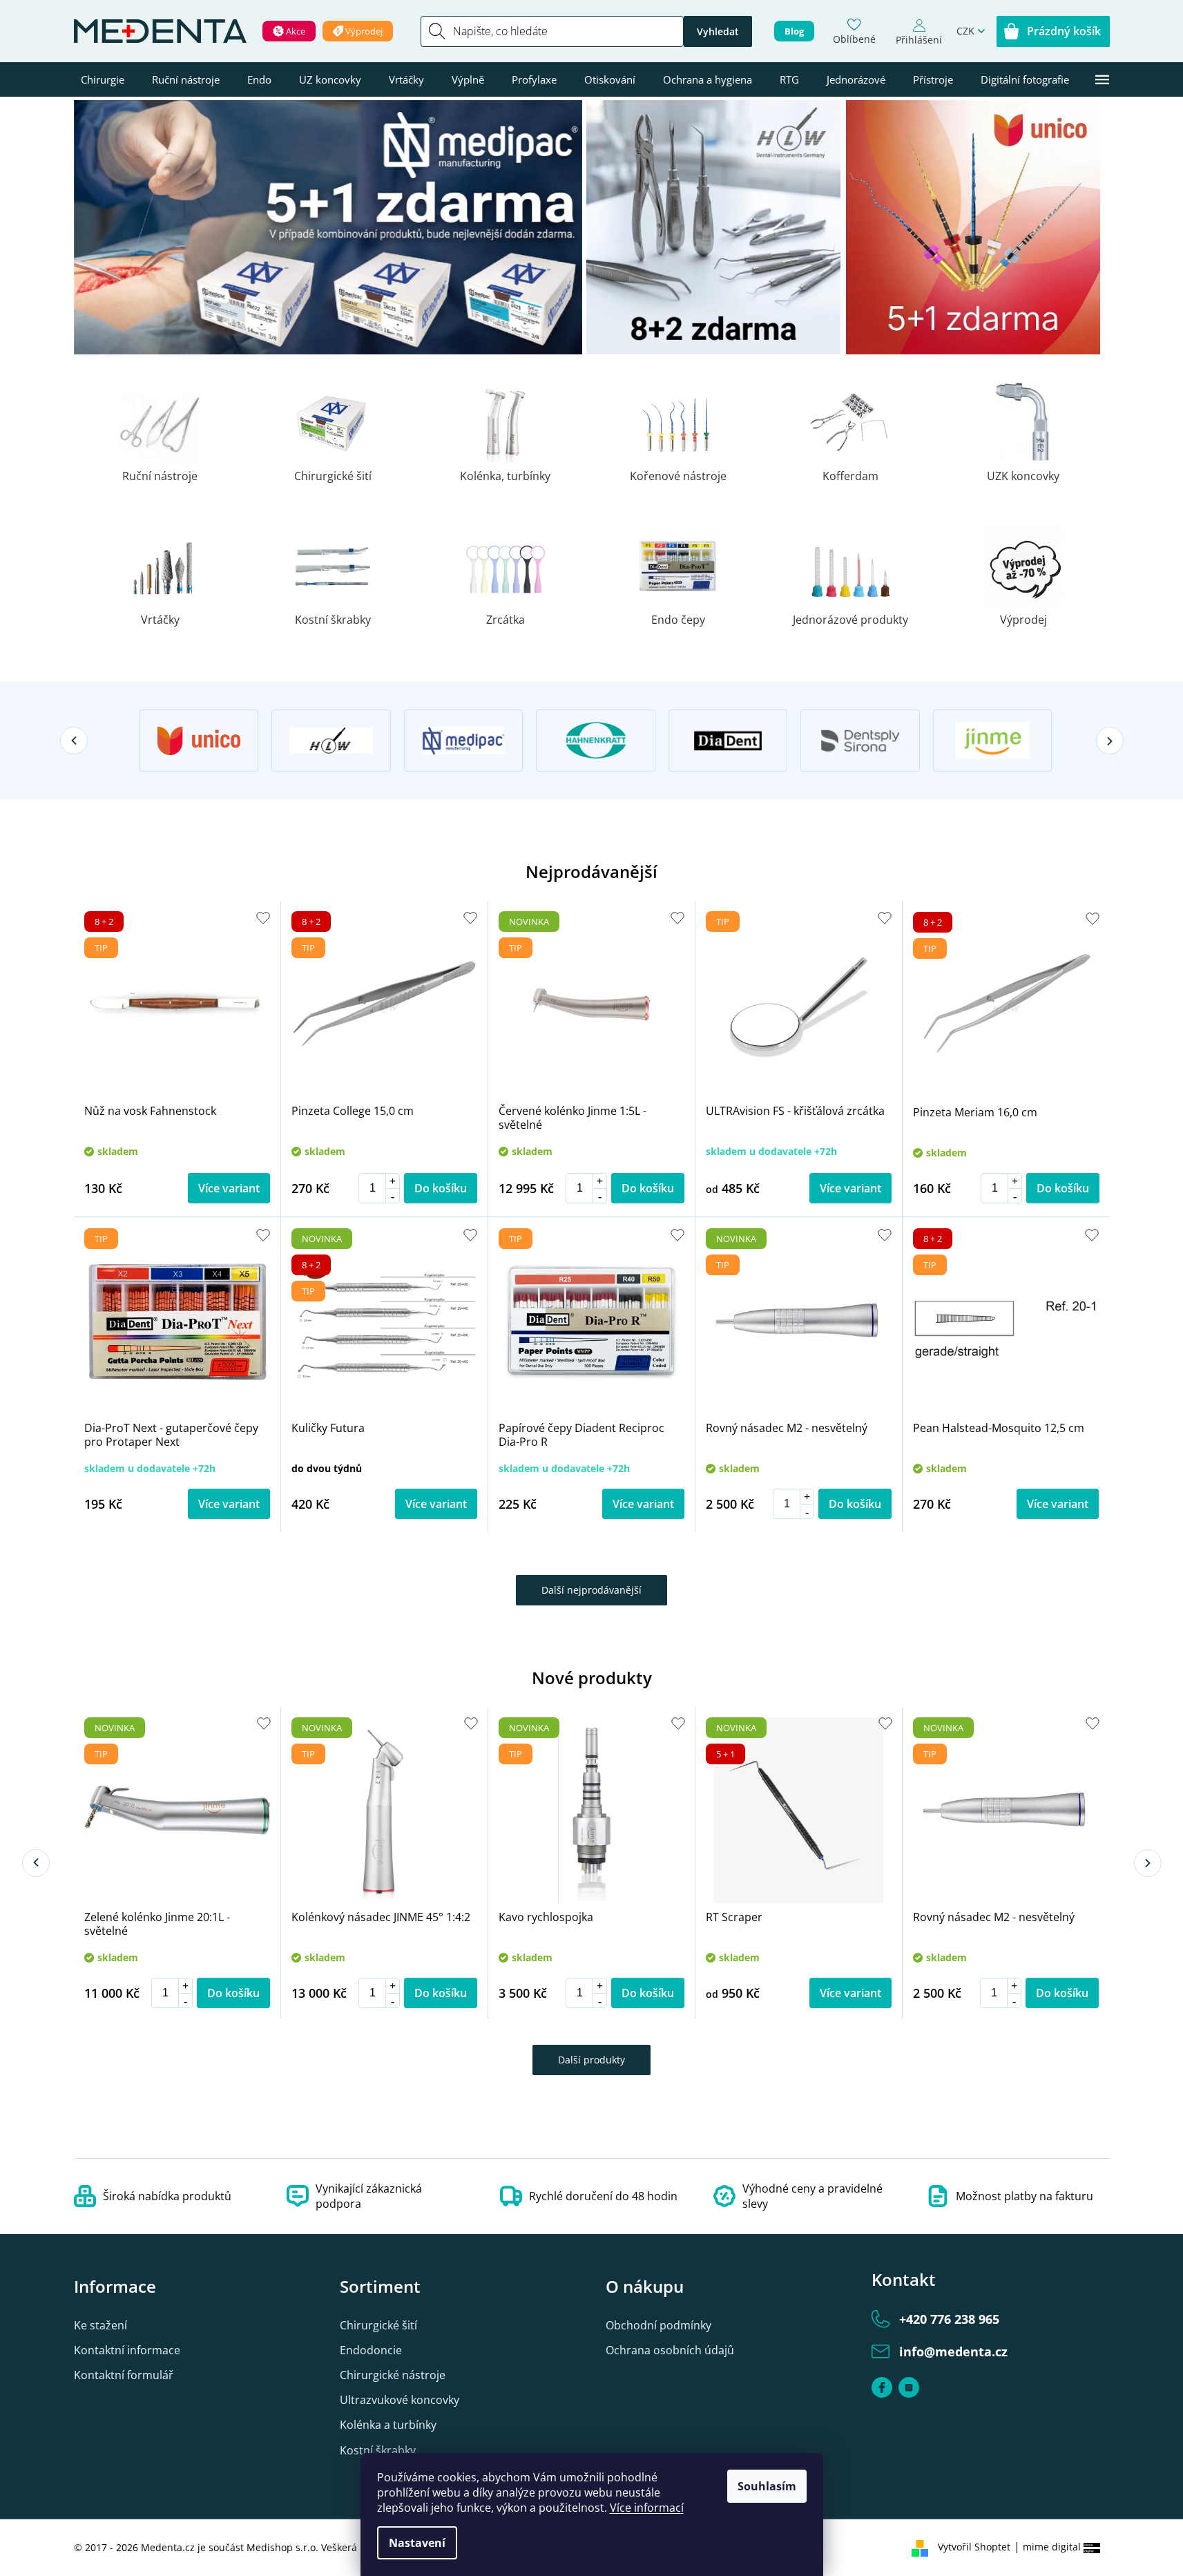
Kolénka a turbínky (388, 2425)
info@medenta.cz (953, 2351)
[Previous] (74, 741)
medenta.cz (909, 2387)
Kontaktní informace (127, 2350)
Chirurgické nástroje (393, 2375)
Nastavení (417, 2543)
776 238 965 (949, 2319)
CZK (965, 31)
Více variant (229, 1188)
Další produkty (591, 2060)
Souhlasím (767, 2486)
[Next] (1110, 741)
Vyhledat (718, 31)
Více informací (647, 2508)
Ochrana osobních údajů (670, 2350)
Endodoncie (371, 2350)
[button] (392, 1181)
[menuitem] (103, 79)
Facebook (882, 2387)
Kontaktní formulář (124, 2375)
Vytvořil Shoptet (974, 2547)
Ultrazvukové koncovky (400, 2400)
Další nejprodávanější (591, 1590)
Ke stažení (100, 2325)
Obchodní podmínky (658, 2325)
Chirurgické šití (378, 2325)
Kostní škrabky (378, 2450)
